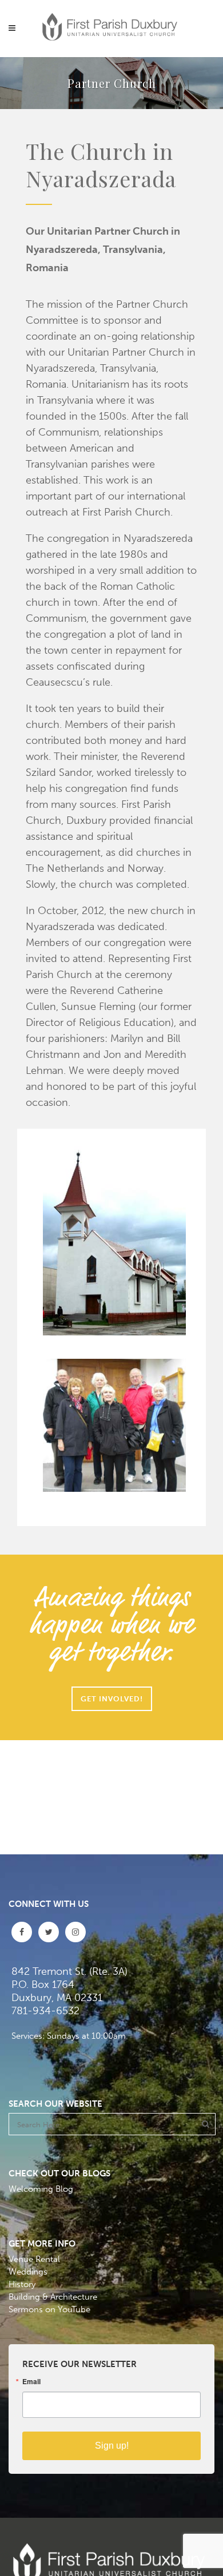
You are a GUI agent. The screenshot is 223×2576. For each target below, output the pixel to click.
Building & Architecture (53, 2297)
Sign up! (112, 2446)
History (22, 2284)
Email (31, 2381)
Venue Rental (34, 2259)
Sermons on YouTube (49, 2309)
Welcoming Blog (41, 2189)
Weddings (28, 2272)
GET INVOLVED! (112, 1699)
